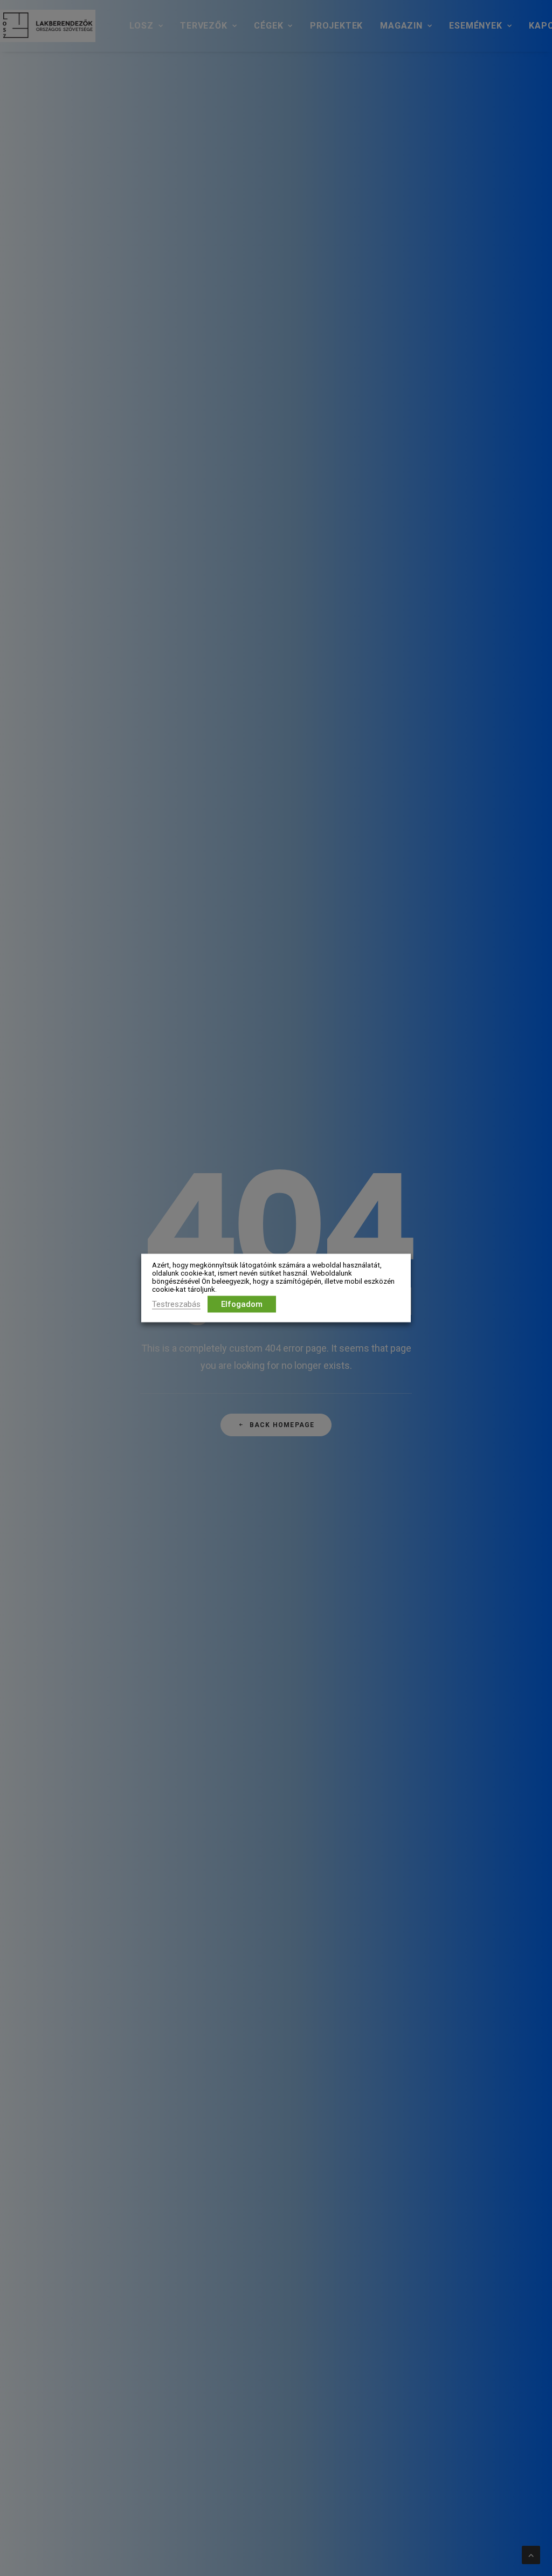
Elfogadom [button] (242, 1304)
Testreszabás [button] (176, 1304)
